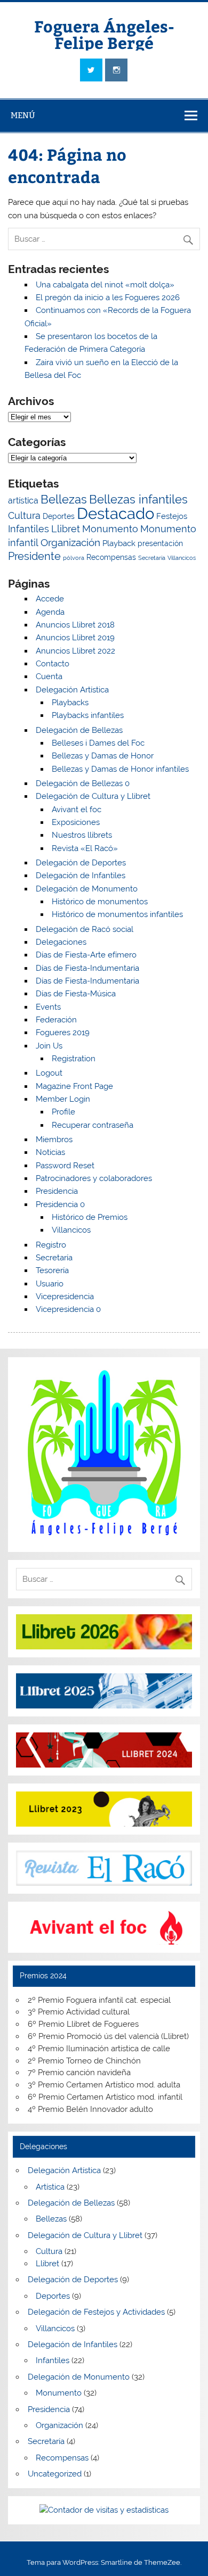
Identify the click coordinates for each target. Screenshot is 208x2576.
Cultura (24, 515)
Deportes (59, 516)
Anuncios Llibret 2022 (75, 651)
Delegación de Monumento (87, 889)
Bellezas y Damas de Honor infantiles (120, 769)
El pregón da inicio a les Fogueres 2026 (108, 298)
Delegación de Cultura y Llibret (93, 796)
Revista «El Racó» (85, 848)
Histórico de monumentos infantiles (117, 914)
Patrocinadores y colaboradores (94, 1178)
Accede (50, 599)
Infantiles (29, 529)
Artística (50, 2187)
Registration (74, 1059)
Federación (56, 1020)
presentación (160, 543)
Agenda (50, 612)
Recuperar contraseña (93, 1125)
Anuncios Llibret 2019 (75, 638)
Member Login (63, 1099)
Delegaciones (61, 942)
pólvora (74, 558)
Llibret (66, 529)
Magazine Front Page (74, 1086)
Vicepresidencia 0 (68, 1309)
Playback (119, 543)
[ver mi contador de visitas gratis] (104, 2510)
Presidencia (57, 1191)
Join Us (49, 1046)
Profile (63, 1112)
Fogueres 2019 (63, 1033)
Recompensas (111, 557)
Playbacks (70, 703)
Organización (70, 543)
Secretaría (152, 558)
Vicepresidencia (65, 1297)
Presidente (34, 556)
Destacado (115, 513)
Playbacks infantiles (88, 715)
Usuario (50, 1284)
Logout (49, 1073)
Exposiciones (76, 822)
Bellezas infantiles (138, 499)
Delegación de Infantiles (81, 876)
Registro (51, 1245)
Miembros (54, 1140)
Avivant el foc (77, 810)
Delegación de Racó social (85, 929)
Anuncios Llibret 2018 (75, 625)
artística (23, 501)
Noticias (50, 1152)
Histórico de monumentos (100, 902)
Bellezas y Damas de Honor (103, 756)
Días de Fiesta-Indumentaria (87, 968)
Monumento (110, 529)
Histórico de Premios (90, 1217)
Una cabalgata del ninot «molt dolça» (105, 285)
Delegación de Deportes (81, 863)
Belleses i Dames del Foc (98, 743)
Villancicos (182, 558)
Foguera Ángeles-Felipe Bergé (104, 34)
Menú (23, 115)
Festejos (172, 516)
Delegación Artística (72, 690)
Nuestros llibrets (82, 835)
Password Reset (65, 1166)
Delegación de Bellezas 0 (83, 783)
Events (48, 1007)
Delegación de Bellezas (79, 730)
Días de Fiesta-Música (76, 994)
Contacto (53, 664)
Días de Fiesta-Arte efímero (86, 955)
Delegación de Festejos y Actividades (96, 2312)
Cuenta (49, 676)
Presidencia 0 (60, 1204)
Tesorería (52, 1270)
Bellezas (64, 499)
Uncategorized (55, 2474)
